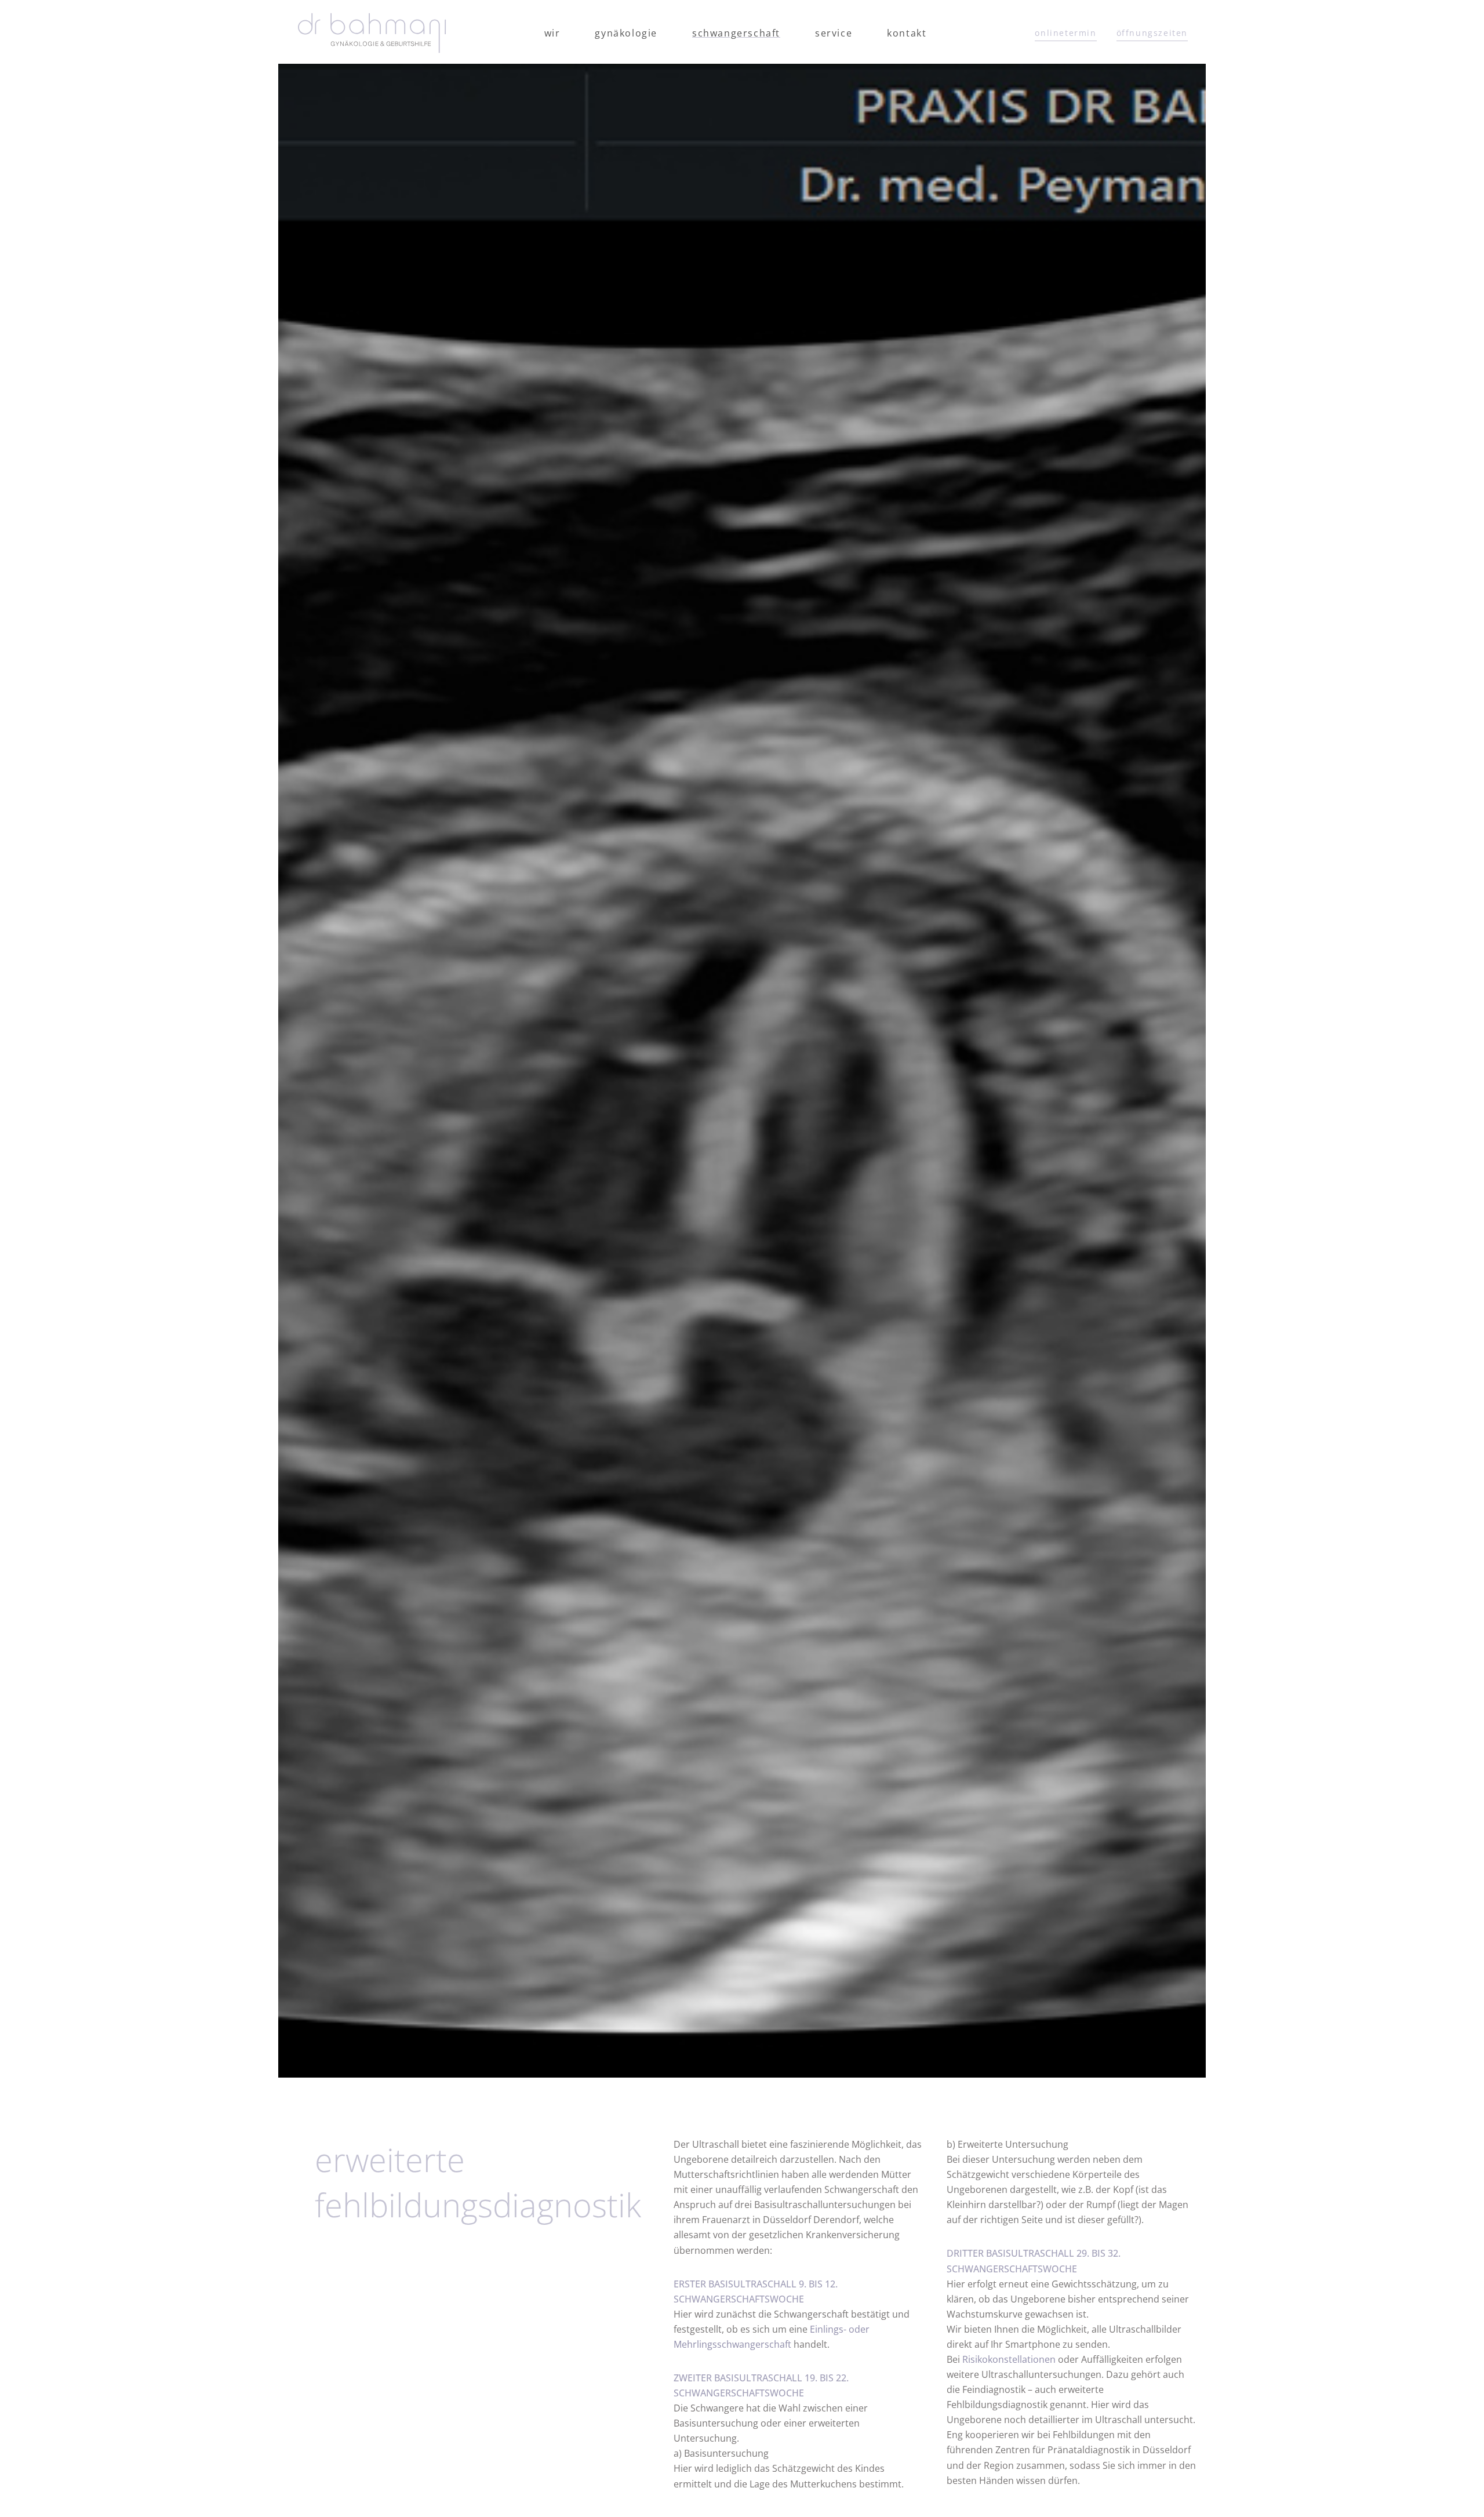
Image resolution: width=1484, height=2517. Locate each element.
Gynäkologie (626, 33)
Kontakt (907, 33)
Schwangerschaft (736, 33)
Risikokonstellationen (1009, 2359)
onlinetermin (1065, 33)
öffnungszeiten (1152, 33)
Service (834, 33)
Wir (552, 33)
